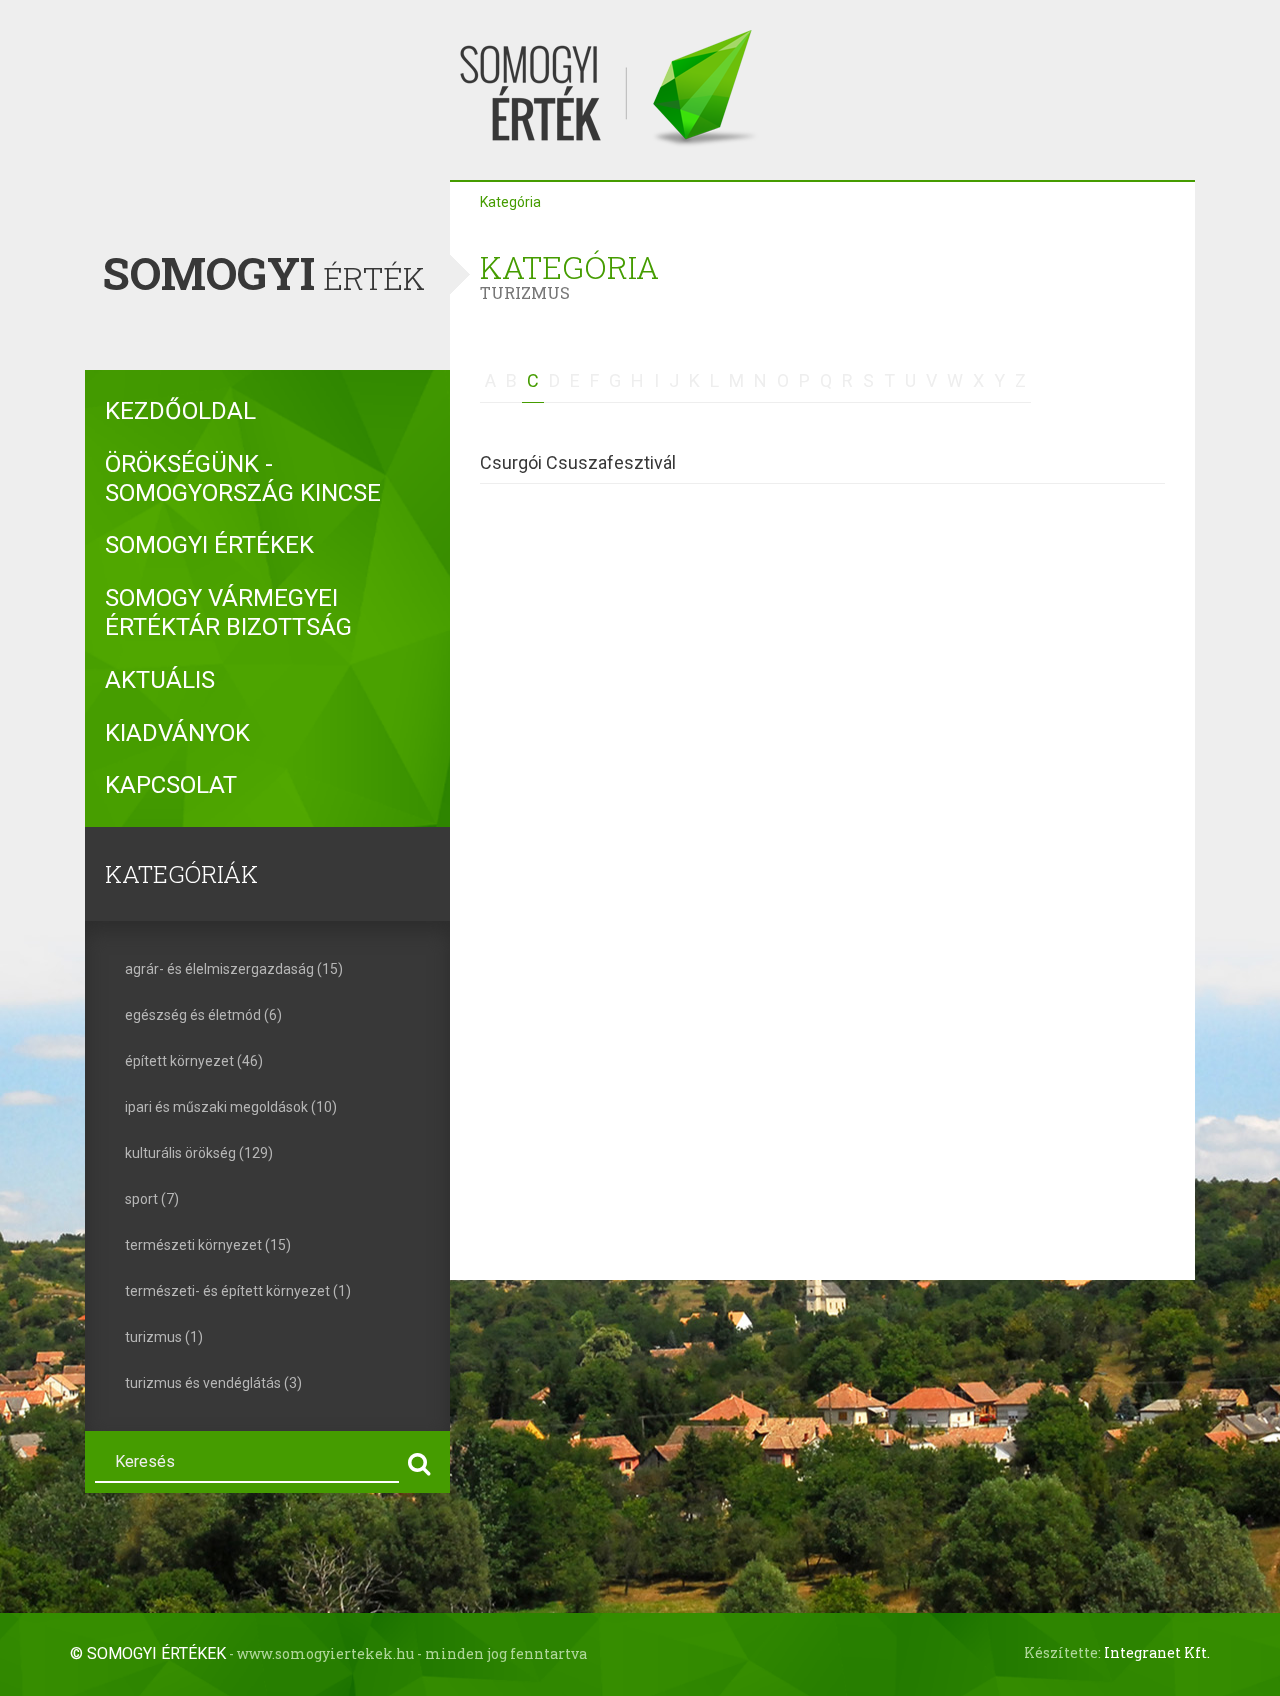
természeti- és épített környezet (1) (238, 1291)
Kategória (510, 202)
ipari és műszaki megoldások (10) (231, 1107)
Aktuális (160, 680)
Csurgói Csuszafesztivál (578, 462)
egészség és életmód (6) (203, 1015)
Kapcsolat (171, 785)
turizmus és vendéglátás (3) (213, 1383)
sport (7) (152, 1199)
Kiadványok (177, 733)
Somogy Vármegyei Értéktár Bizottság (228, 612)
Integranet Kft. (1157, 1652)
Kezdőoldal (180, 411)
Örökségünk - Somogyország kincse (243, 478)
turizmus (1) (164, 1337)
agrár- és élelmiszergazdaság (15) (234, 969)
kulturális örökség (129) (199, 1153)
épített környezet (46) (194, 1061)
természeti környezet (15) (208, 1245)
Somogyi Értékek (209, 545)
